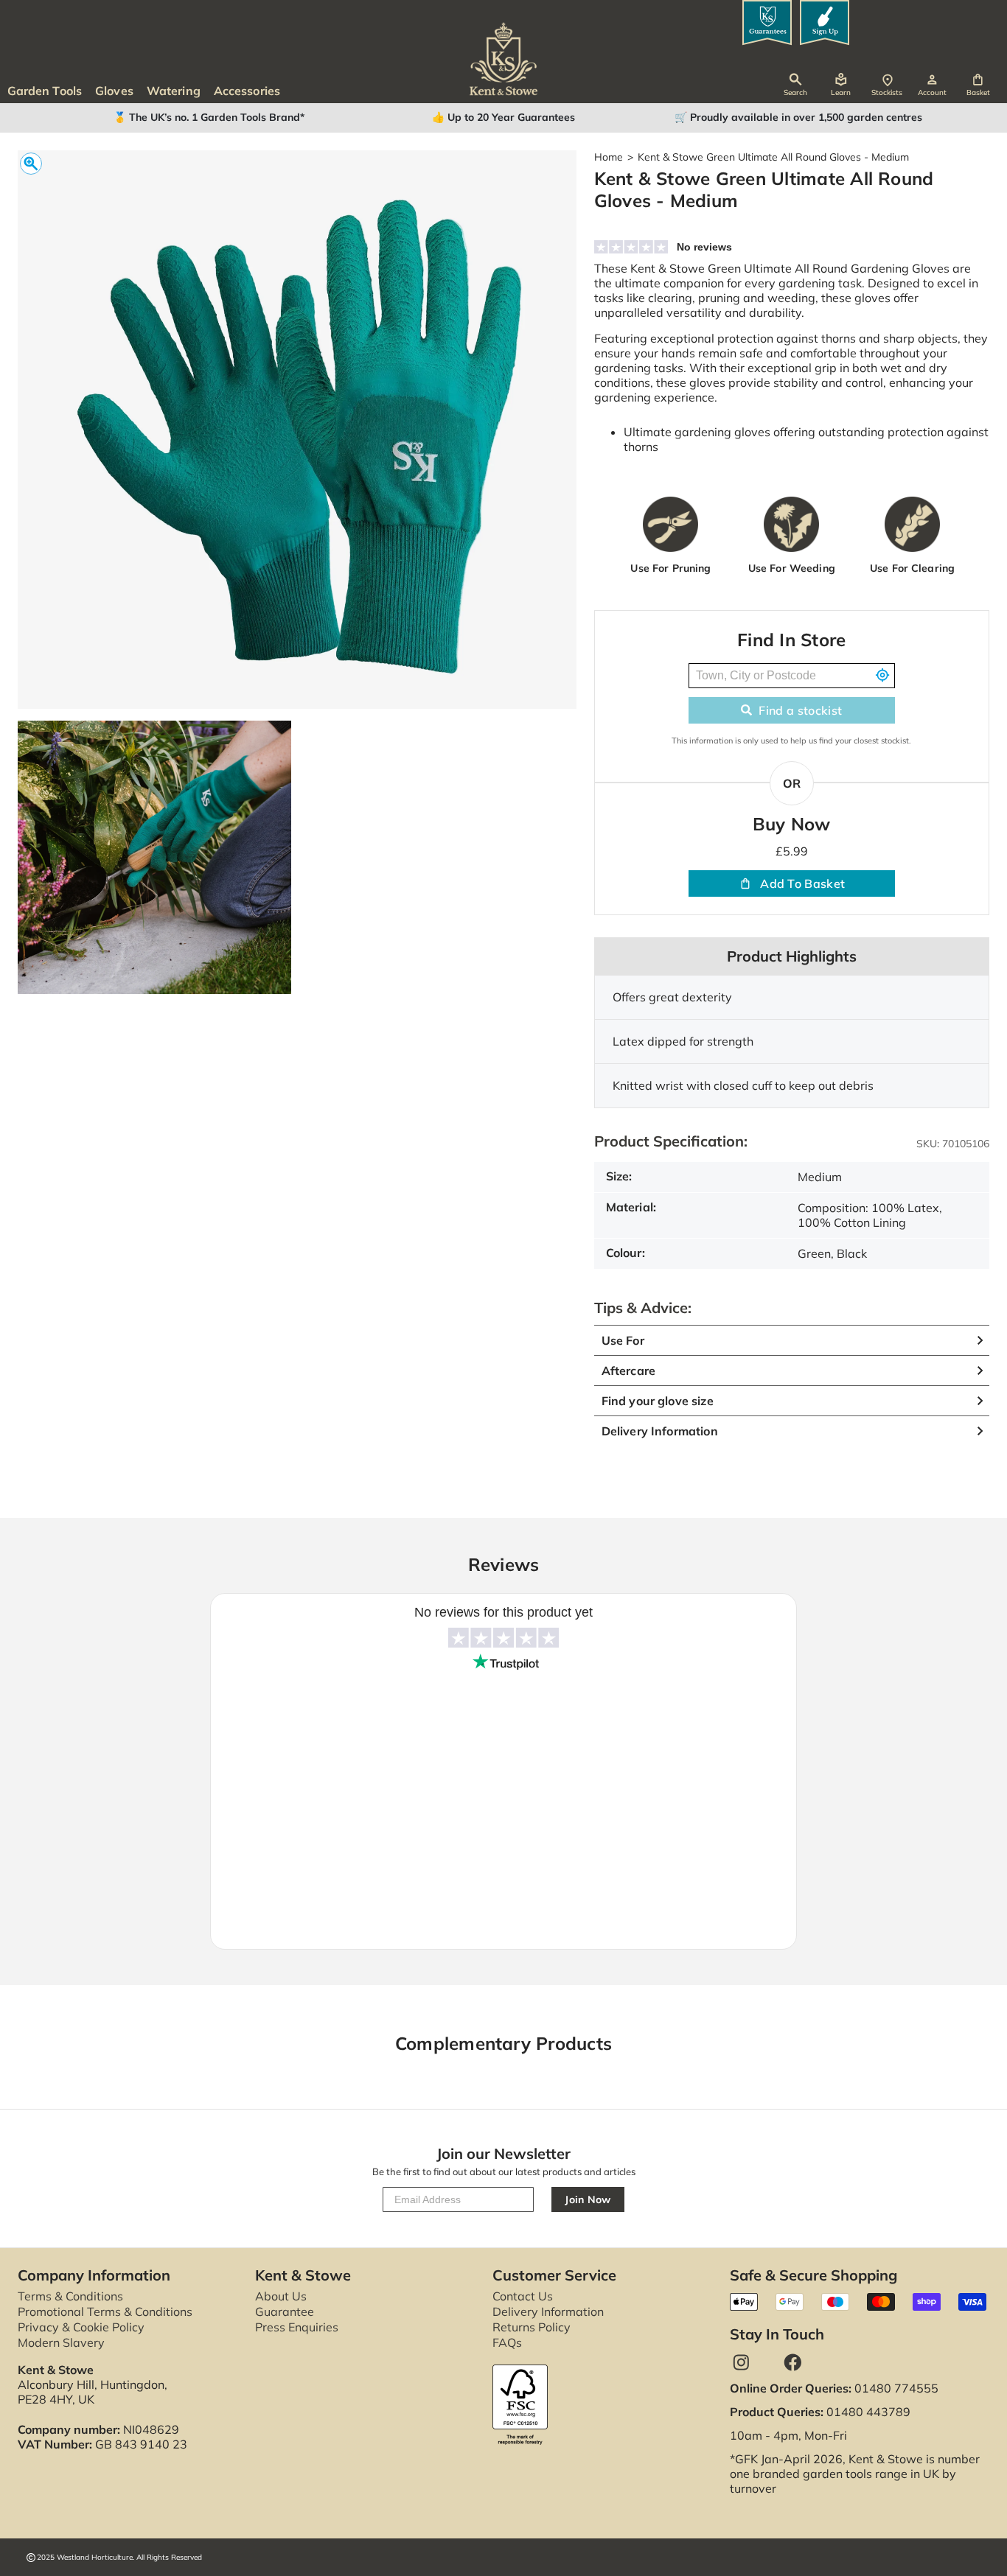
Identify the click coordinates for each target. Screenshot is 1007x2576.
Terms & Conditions (70, 2296)
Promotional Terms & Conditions (105, 2311)
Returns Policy (532, 2327)
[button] (978, 85)
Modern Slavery (61, 2342)
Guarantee (285, 2311)
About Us (281, 2296)
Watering (174, 91)
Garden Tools (45, 91)
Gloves (114, 91)
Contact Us (523, 2296)
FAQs (507, 2342)
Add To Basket (802, 883)
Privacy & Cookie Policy (81, 2327)
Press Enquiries (297, 2327)
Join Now (588, 2199)
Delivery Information (548, 2311)
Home (609, 157)
